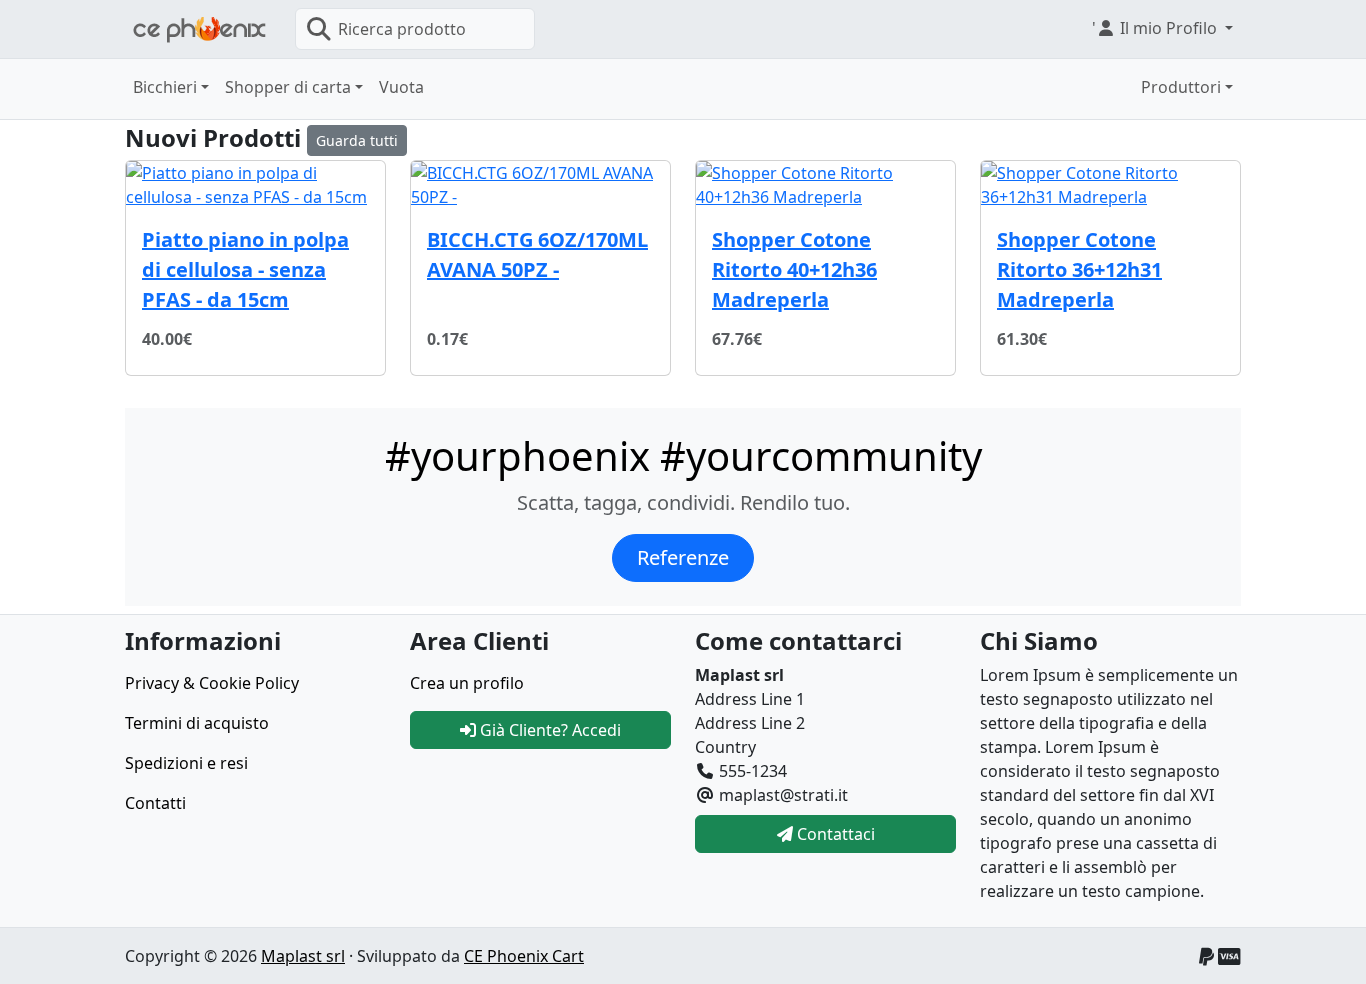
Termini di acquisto (197, 723)
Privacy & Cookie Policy (212, 683)
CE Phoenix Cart (524, 956)
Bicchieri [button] (165, 87)
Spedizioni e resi (186, 763)
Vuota (401, 87)
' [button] (1154, 28)
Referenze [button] (683, 557)
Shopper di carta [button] (288, 87)
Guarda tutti (357, 140)
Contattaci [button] (834, 834)
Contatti (155, 803)
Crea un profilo (467, 683)
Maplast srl (303, 956)
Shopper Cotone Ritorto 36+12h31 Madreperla (1079, 269)
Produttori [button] (1181, 87)
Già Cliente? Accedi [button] (548, 730)
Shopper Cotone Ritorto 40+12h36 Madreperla (794, 269)
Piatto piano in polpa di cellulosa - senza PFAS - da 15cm (245, 269)
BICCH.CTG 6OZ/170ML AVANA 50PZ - (537, 254)
